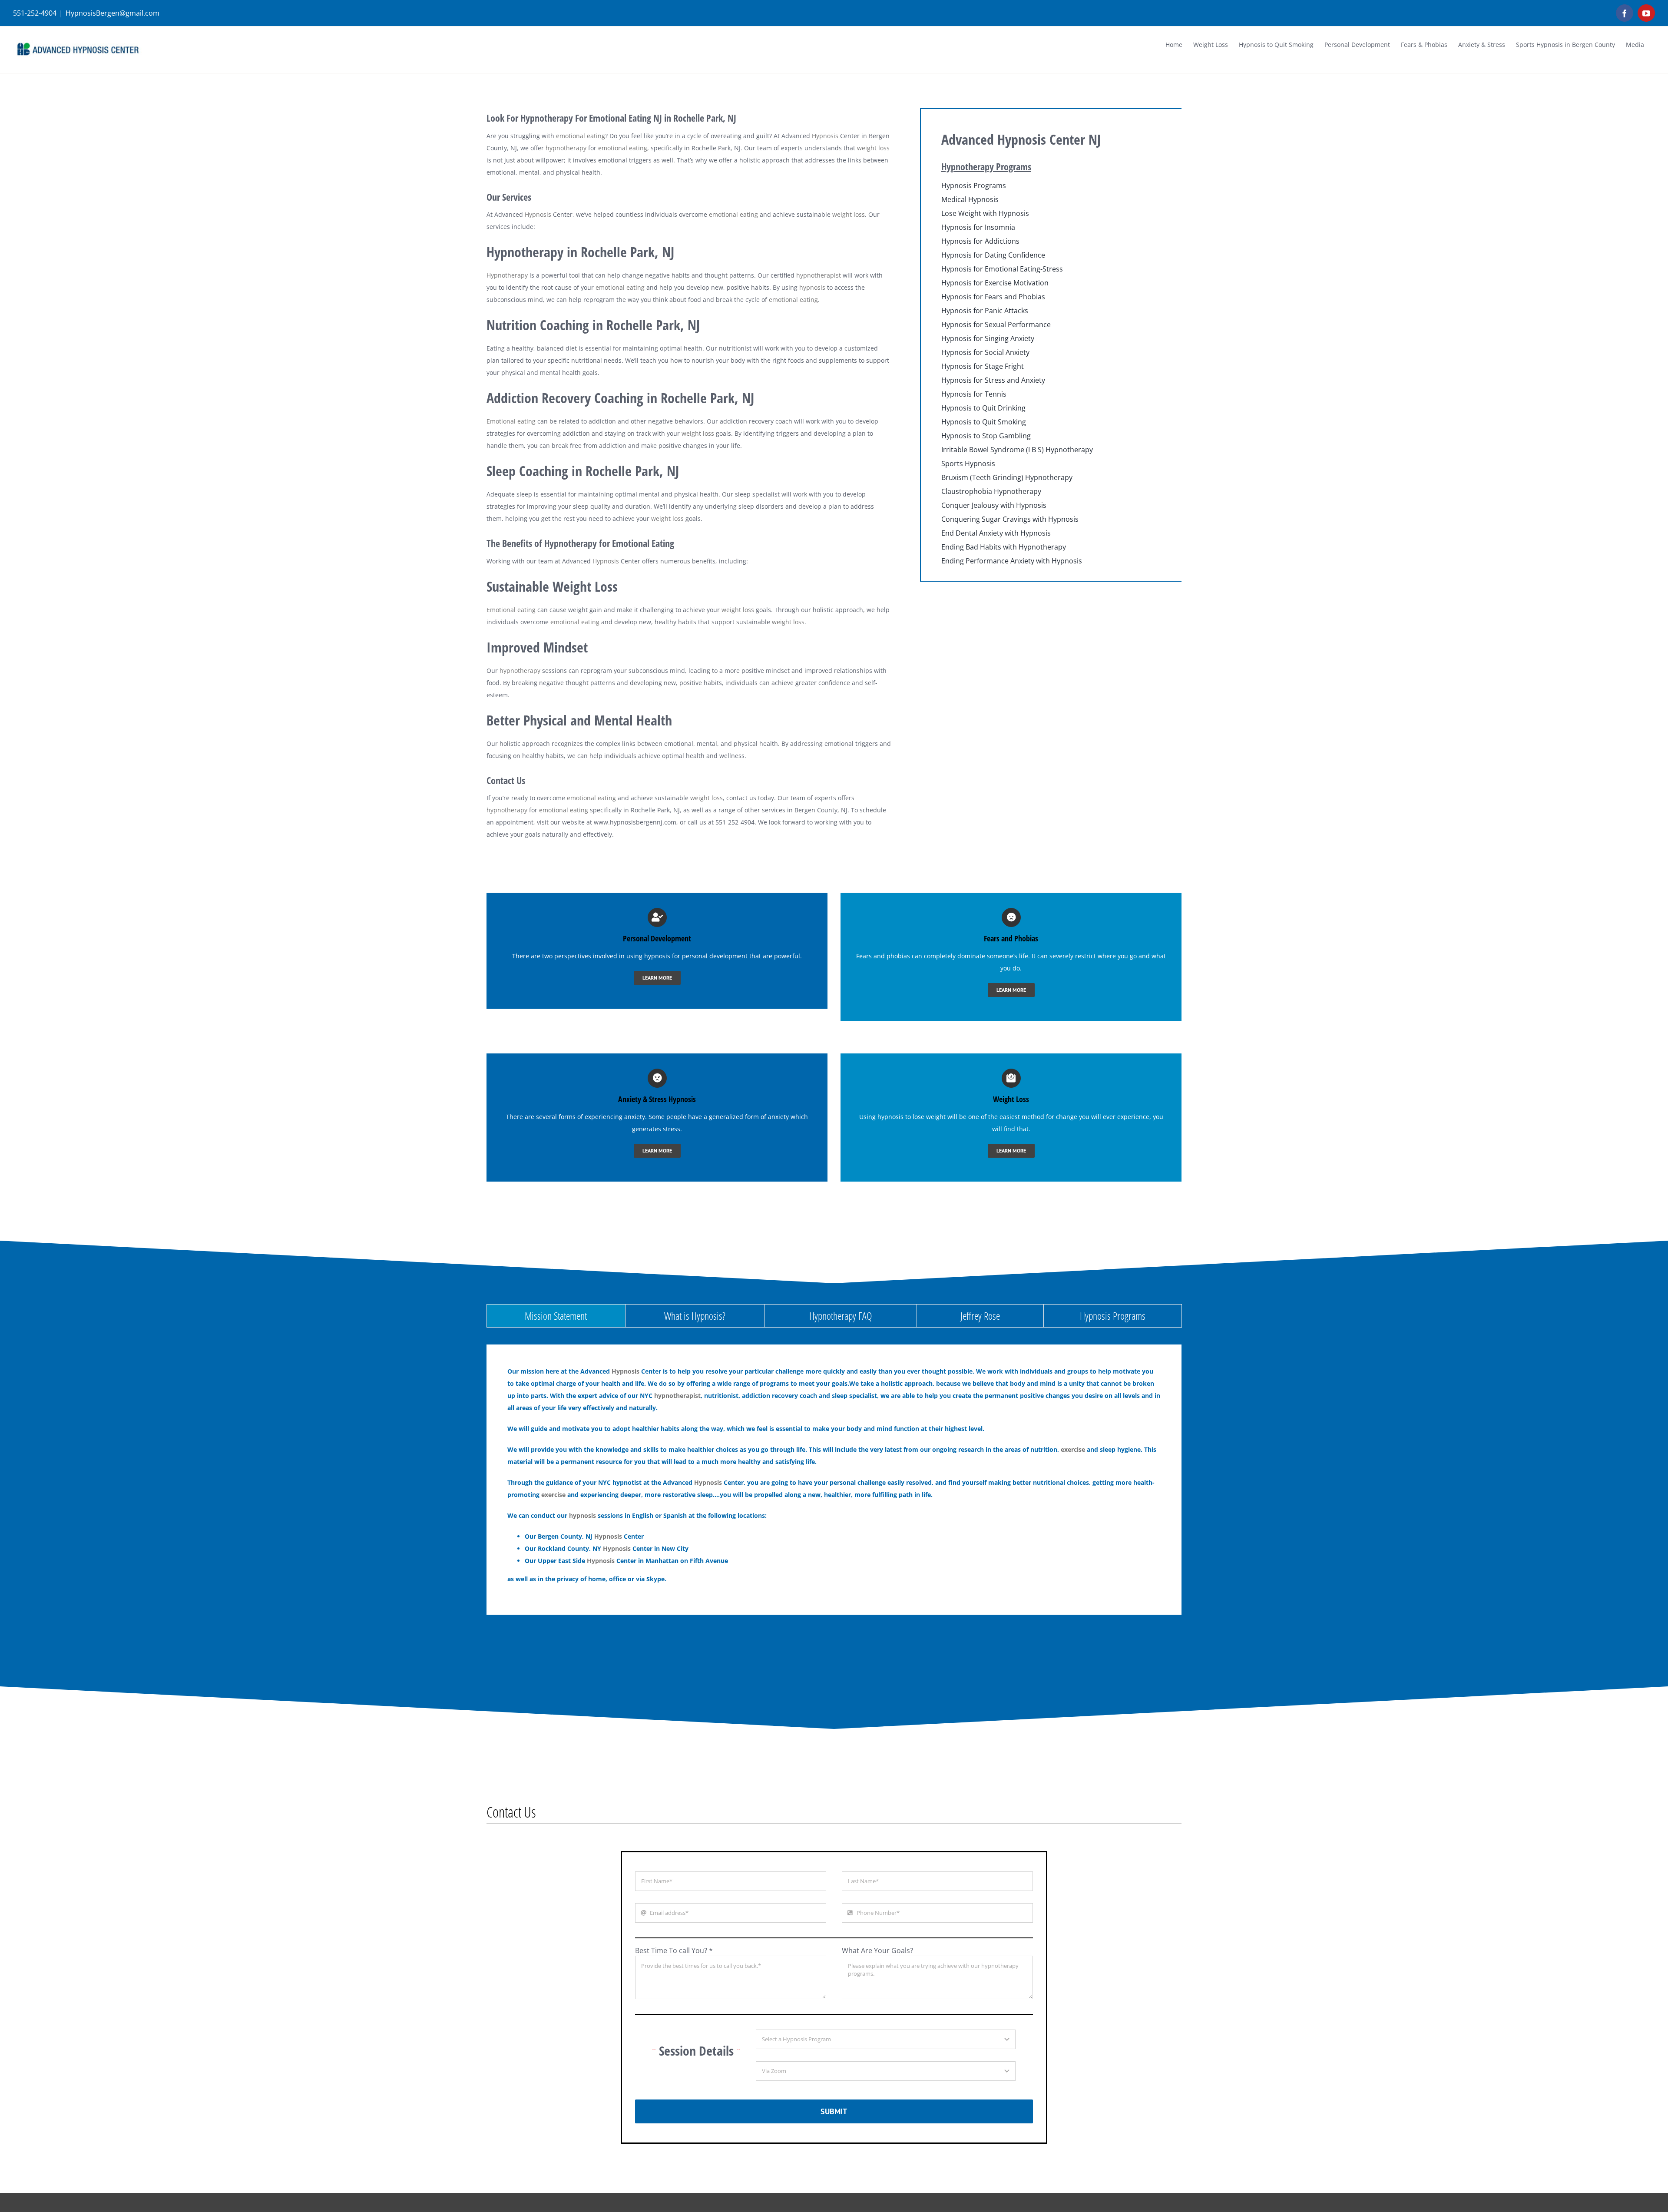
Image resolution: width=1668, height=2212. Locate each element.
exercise (1073, 1449)
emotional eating (581, 136)
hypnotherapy (566, 148)
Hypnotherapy (507, 275)
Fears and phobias (883, 956)
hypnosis (812, 287)
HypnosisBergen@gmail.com (113, 13)
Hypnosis (825, 136)
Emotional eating (511, 421)
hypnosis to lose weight (912, 1117)
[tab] (556, 1316)
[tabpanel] (834, 1480)
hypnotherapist (819, 275)
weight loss (873, 148)
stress (672, 1129)
